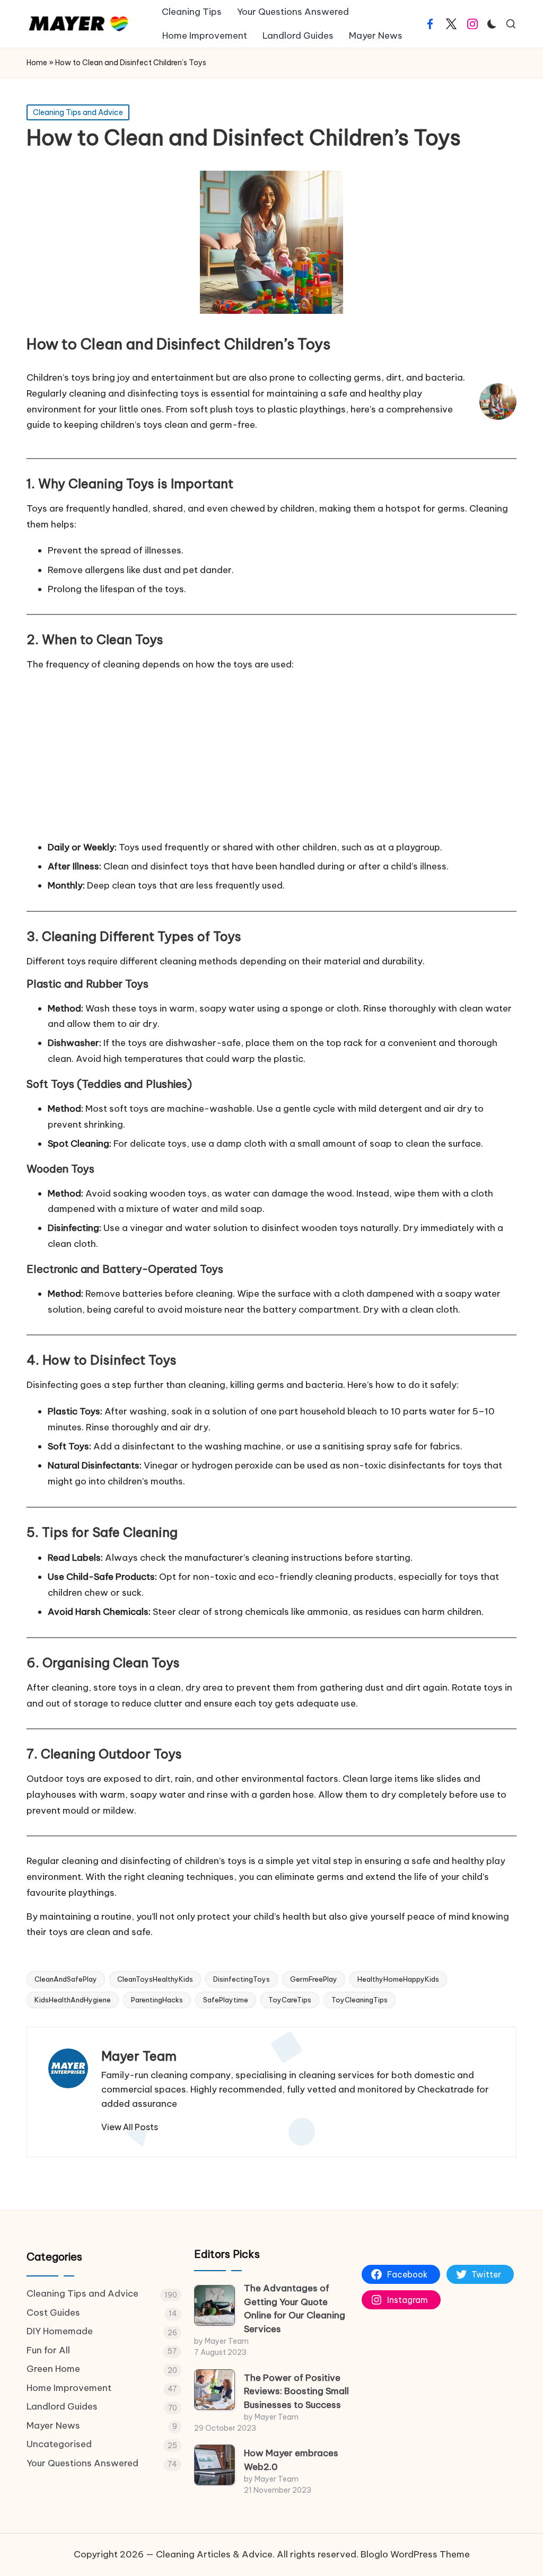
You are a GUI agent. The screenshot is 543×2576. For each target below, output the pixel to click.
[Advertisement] (271, 755)
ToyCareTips (290, 2000)
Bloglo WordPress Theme (415, 2554)
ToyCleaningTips (360, 2000)
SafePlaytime (226, 2000)
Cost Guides (53, 2313)
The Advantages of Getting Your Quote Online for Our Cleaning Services (295, 2309)
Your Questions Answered (82, 2463)
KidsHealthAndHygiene (73, 2000)
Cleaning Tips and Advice (78, 112)
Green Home (53, 2369)
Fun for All (48, 2350)
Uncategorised (59, 2444)
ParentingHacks (157, 2000)
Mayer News (53, 2425)
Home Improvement (69, 2388)
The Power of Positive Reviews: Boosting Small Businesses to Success (296, 2391)
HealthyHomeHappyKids (398, 1979)
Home (37, 63)
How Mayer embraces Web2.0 (291, 2460)
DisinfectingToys (242, 1979)
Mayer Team (139, 2056)
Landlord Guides (62, 2406)
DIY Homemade (60, 2331)
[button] (130, 2127)
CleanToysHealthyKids (155, 1979)
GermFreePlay (314, 1979)
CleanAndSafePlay (66, 1979)
